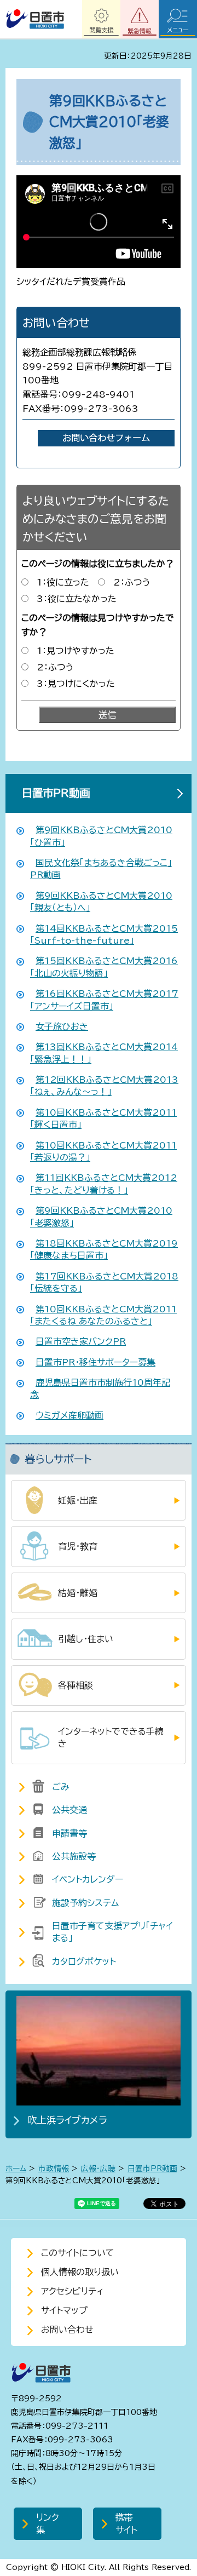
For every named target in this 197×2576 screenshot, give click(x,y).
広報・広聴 (98, 2168)
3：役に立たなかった (77, 599)
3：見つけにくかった (76, 684)
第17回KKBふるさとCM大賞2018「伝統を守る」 (104, 1282)
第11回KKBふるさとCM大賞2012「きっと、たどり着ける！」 (104, 1184)
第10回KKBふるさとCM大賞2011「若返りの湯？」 (103, 1151)
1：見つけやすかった (76, 651)
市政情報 (54, 2168)
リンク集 (48, 2523)
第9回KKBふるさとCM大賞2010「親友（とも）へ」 (101, 902)
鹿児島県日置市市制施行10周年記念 (100, 1389)
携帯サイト (126, 2523)
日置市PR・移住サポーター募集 (95, 1362)
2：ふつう (132, 582)
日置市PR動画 (56, 793)
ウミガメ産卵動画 (69, 1415)
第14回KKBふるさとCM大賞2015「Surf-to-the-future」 (104, 934)
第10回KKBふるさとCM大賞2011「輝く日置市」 (103, 1118)
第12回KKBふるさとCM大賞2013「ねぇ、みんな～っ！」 (104, 1086)
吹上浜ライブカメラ (68, 2120)
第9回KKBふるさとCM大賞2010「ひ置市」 (101, 836)
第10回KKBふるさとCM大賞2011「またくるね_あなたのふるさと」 (103, 1315)
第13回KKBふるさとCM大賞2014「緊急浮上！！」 (104, 1053)
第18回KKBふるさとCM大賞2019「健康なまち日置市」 (104, 1249)
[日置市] (35, 19)
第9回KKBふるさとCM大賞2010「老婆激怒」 (101, 1217)
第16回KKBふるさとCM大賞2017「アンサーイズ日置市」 (104, 1000)
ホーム (16, 2168)
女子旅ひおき (62, 1026)
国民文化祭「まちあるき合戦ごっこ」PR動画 (101, 869)
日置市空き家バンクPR (81, 1341)
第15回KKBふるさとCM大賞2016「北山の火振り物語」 (104, 967)
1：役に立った (63, 582)
